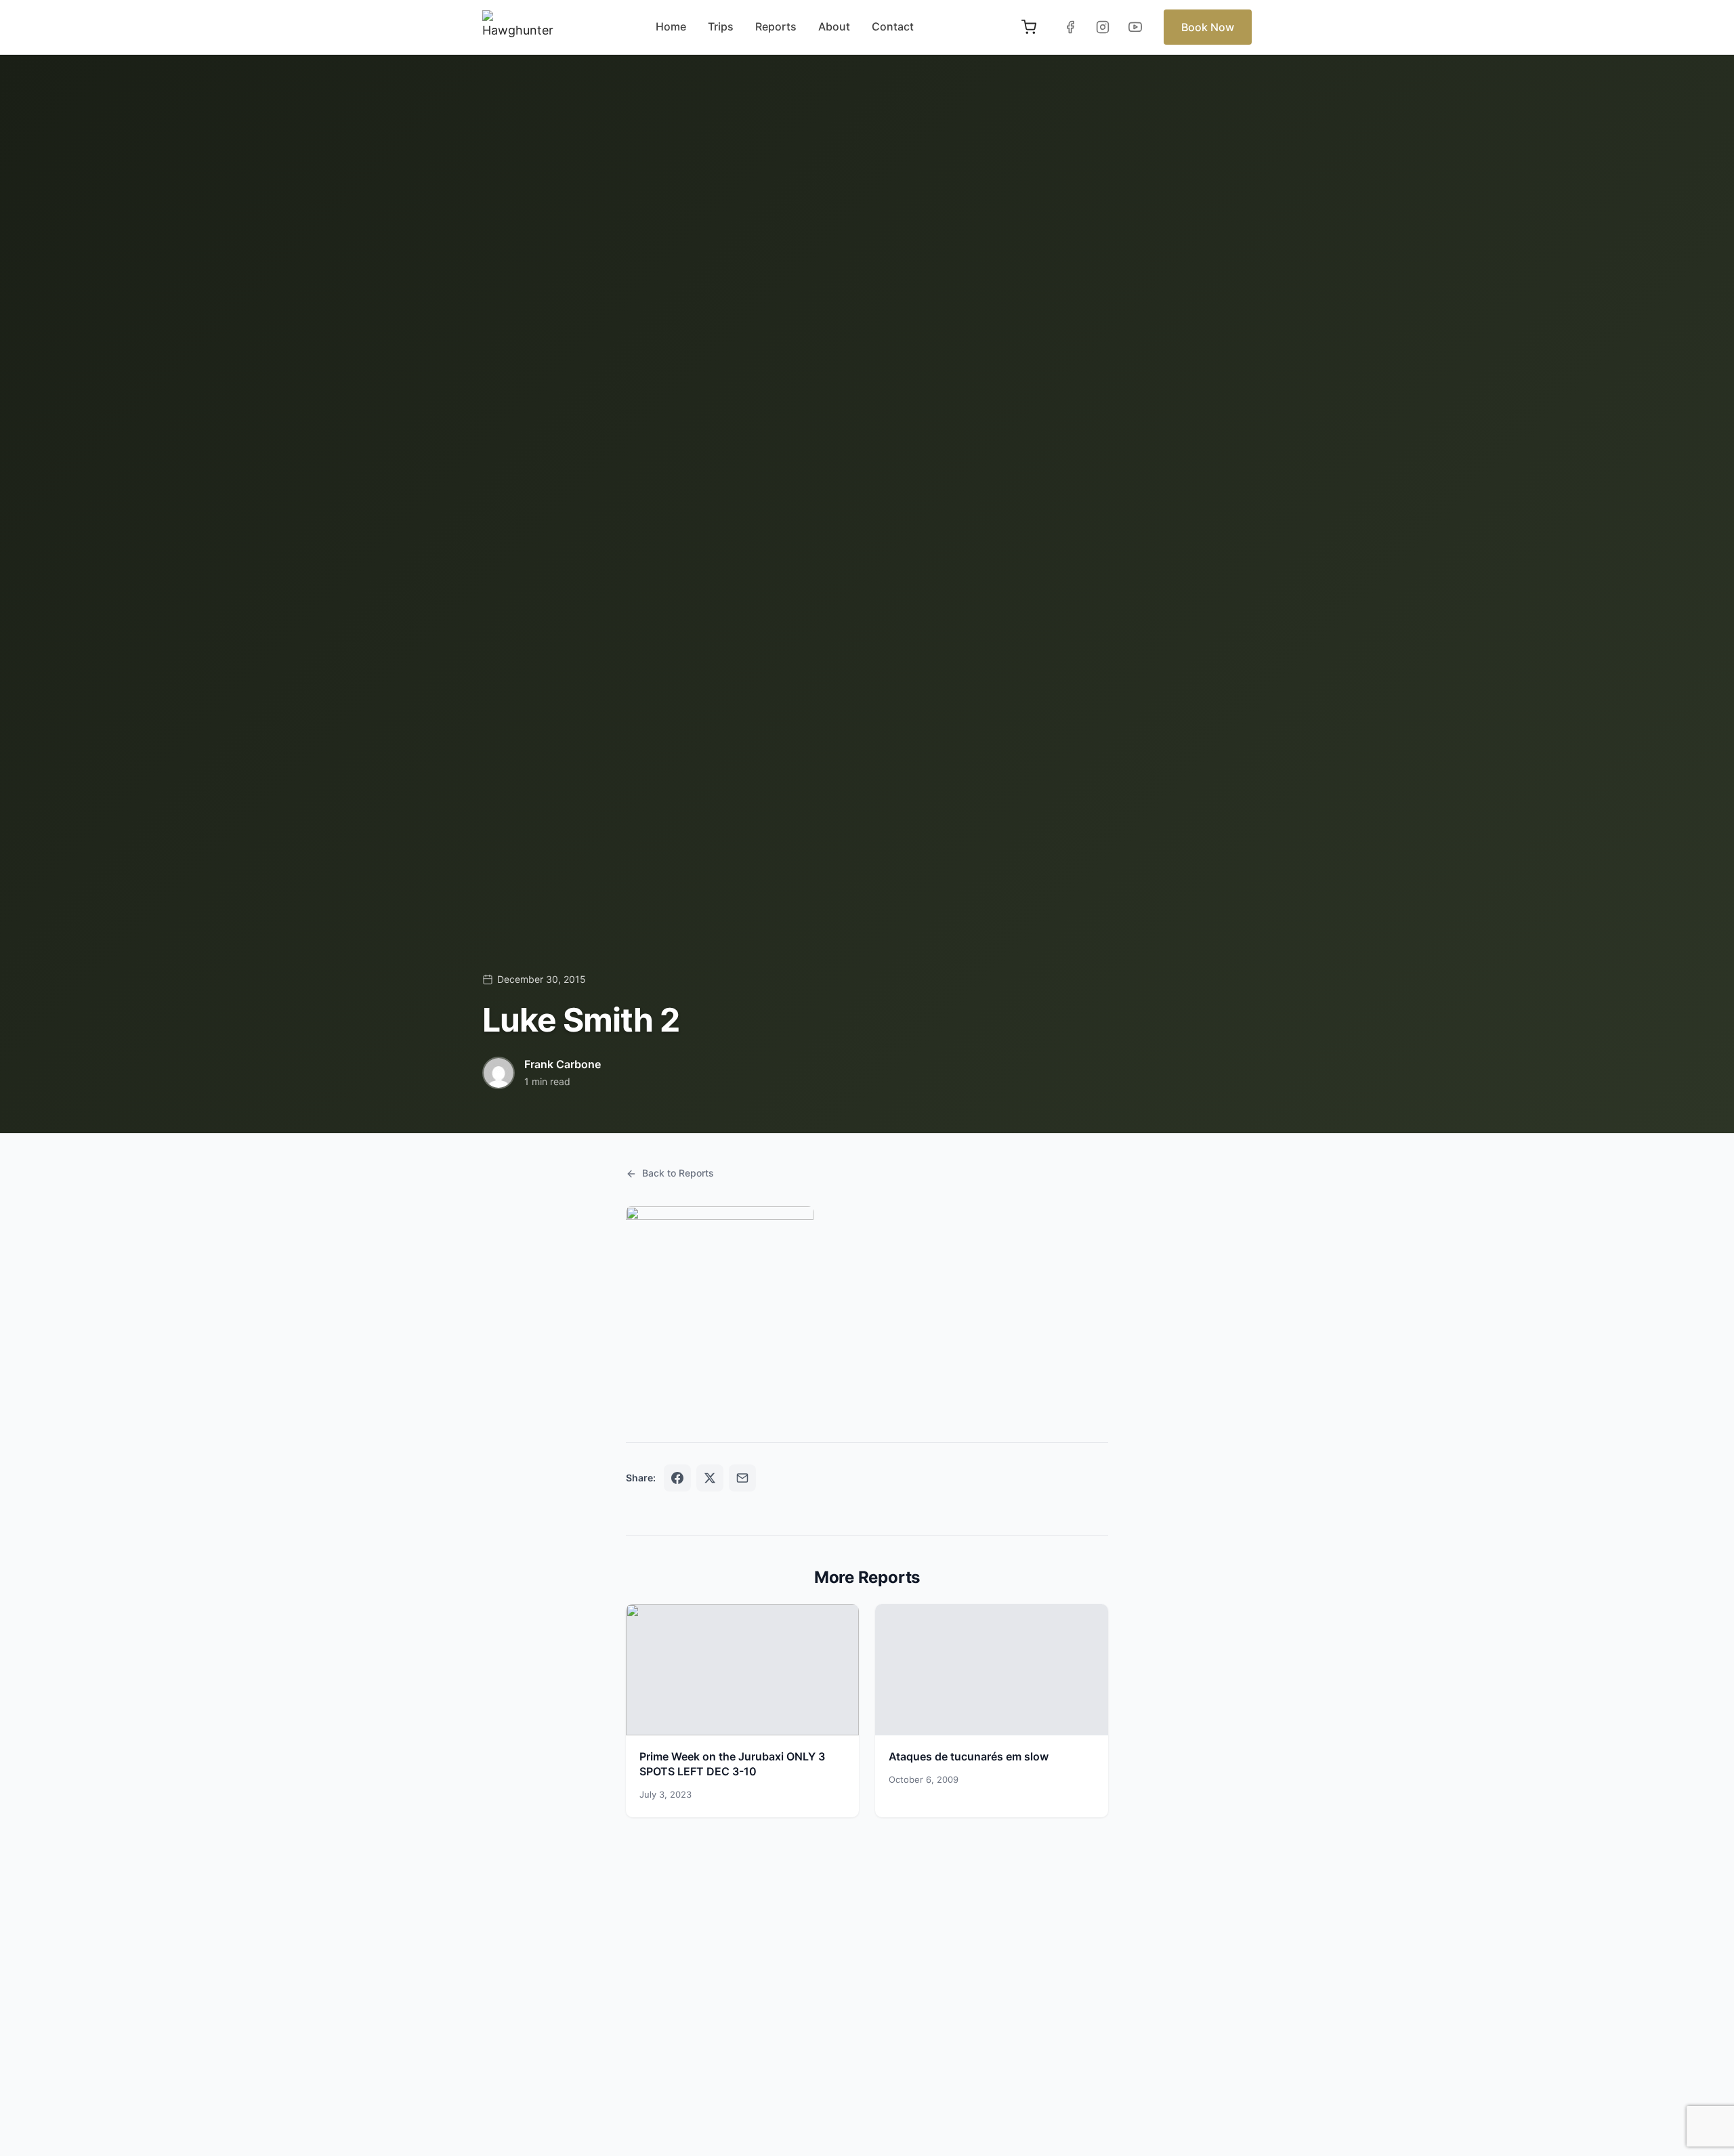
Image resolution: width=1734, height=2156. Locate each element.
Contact (893, 26)
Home (671, 26)
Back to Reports (678, 1173)
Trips (721, 26)
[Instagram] (1103, 27)
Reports (776, 26)
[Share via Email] (742, 1478)
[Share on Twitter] (710, 1478)
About (834, 26)
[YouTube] (1135, 27)
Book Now (1208, 27)
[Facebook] (1070, 27)
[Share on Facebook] (677, 1478)
